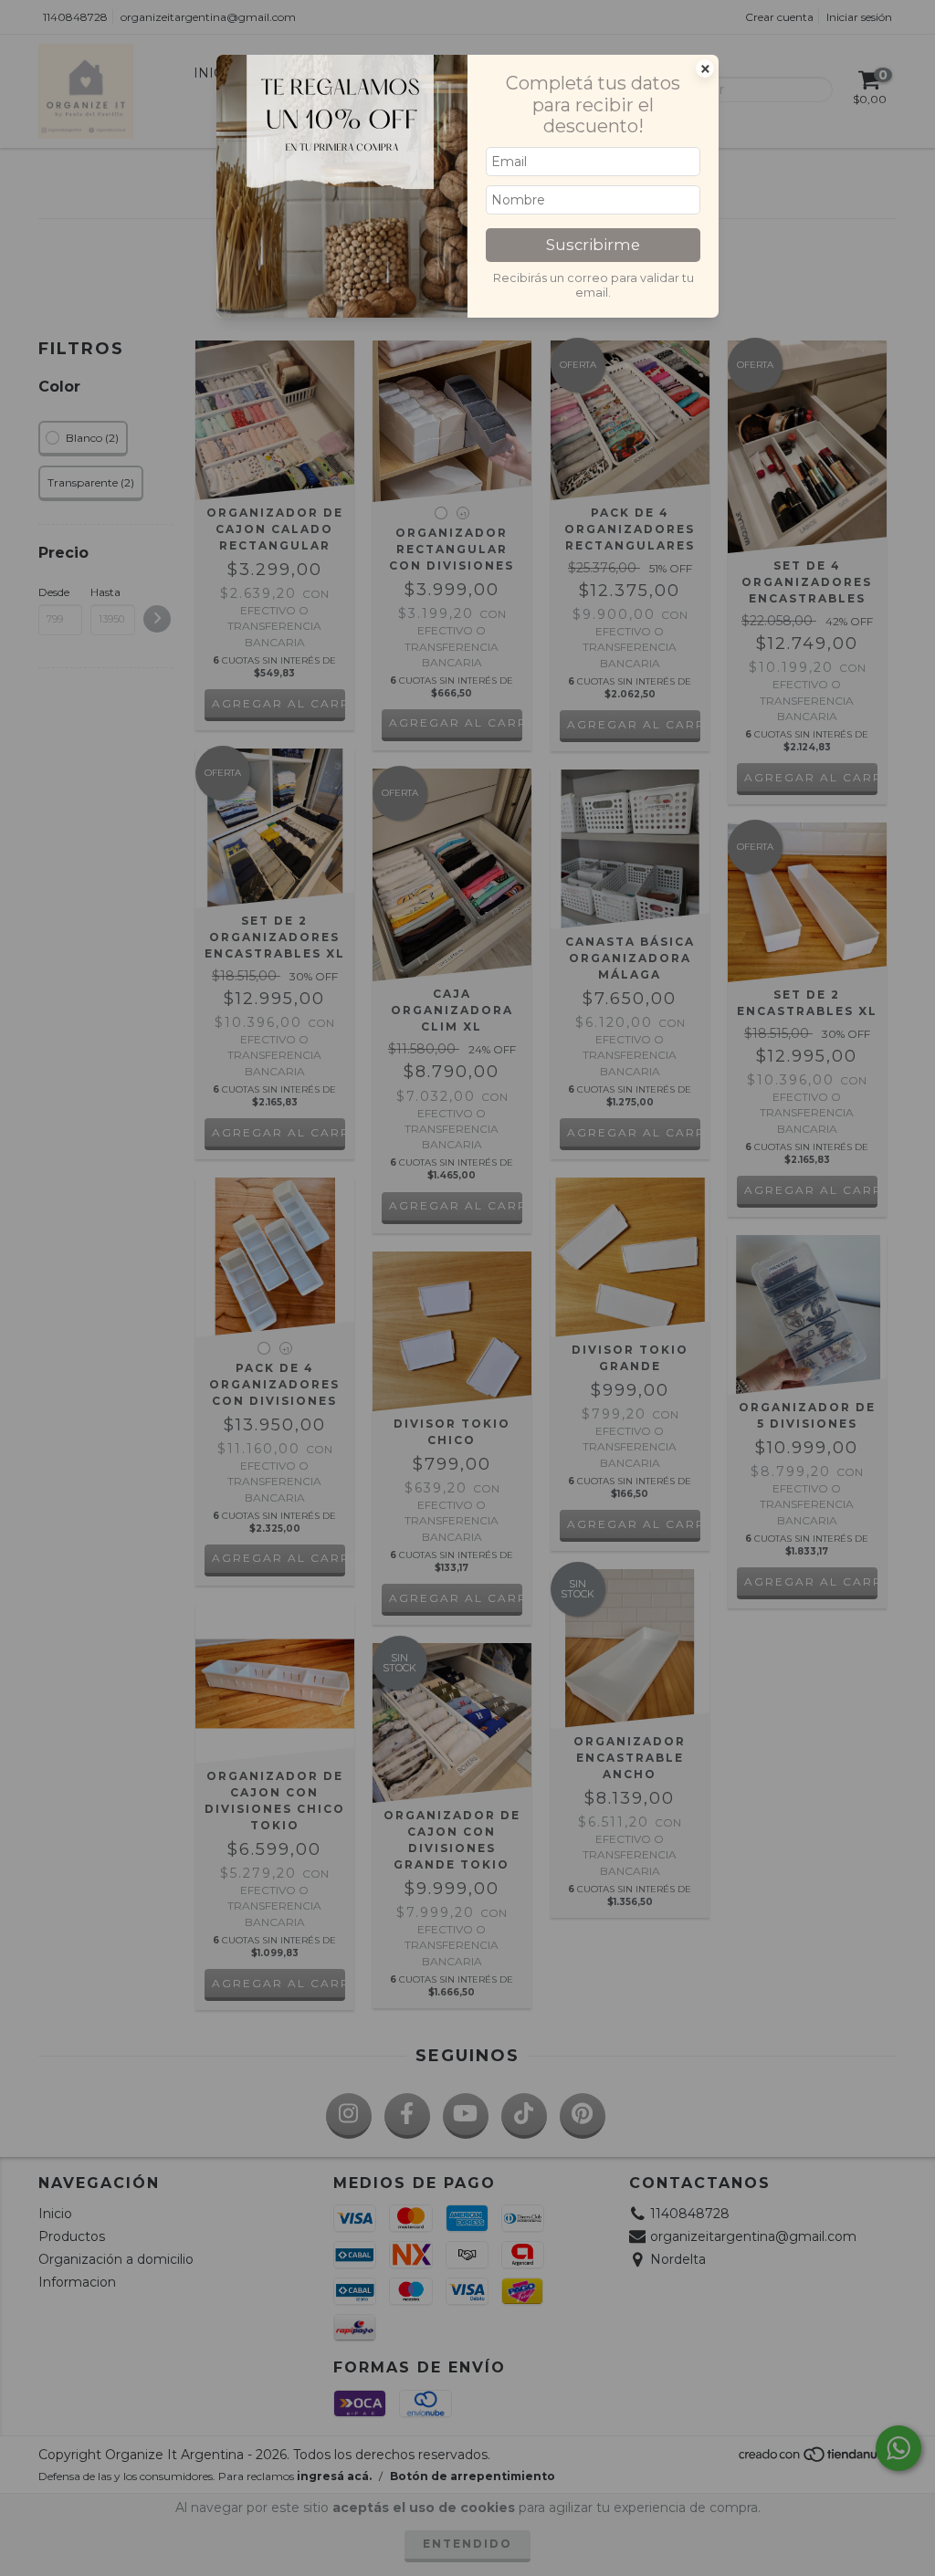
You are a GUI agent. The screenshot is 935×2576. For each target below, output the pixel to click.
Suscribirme (593, 245)
